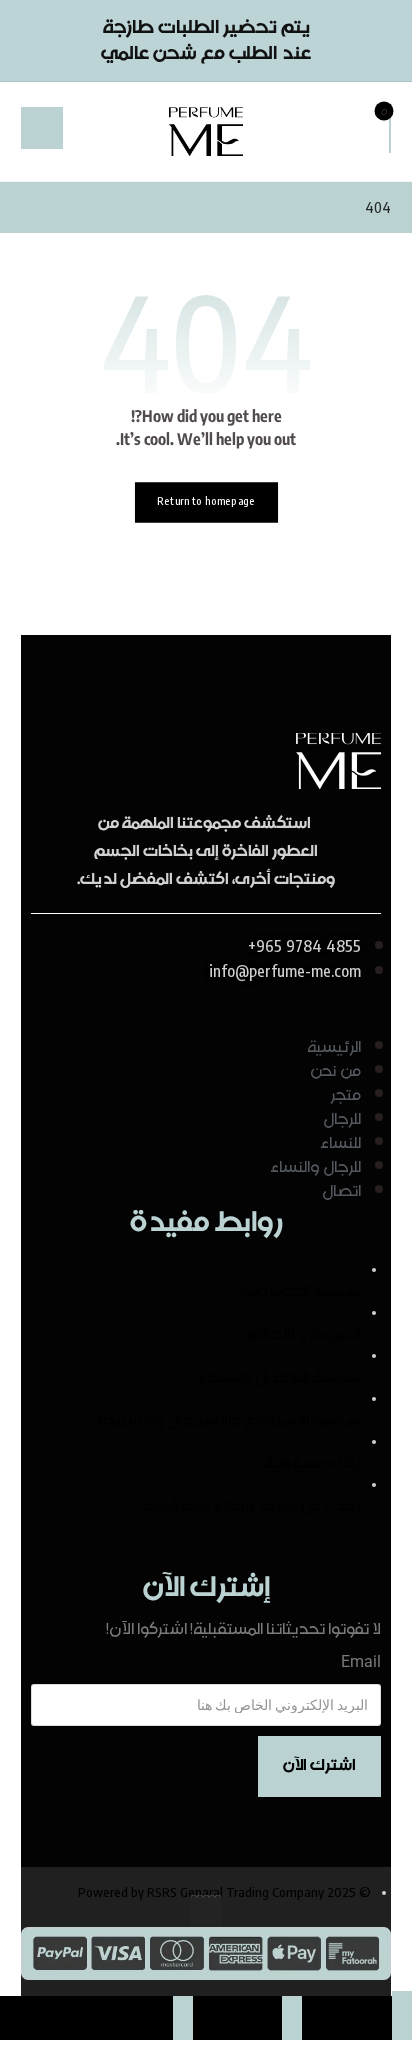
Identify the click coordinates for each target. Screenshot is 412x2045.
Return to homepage (206, 501)
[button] (390, 129)
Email (361, 1661)
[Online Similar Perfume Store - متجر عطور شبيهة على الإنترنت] (206, 132)
